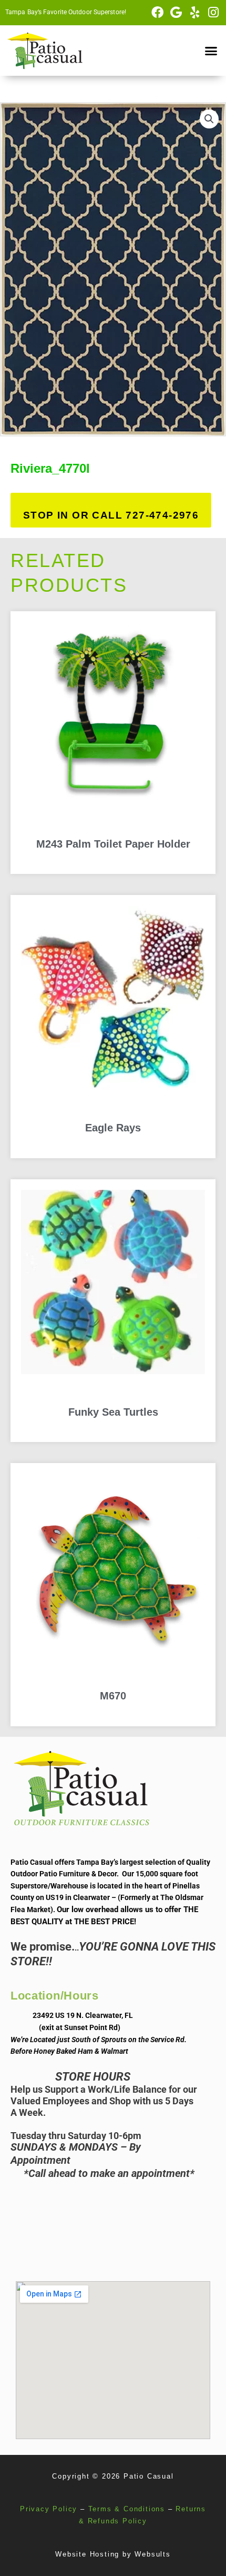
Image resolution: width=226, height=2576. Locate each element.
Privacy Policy (49, 2509)
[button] (211, 51)
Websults (152, 2554)
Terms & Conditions (127, 2509)
